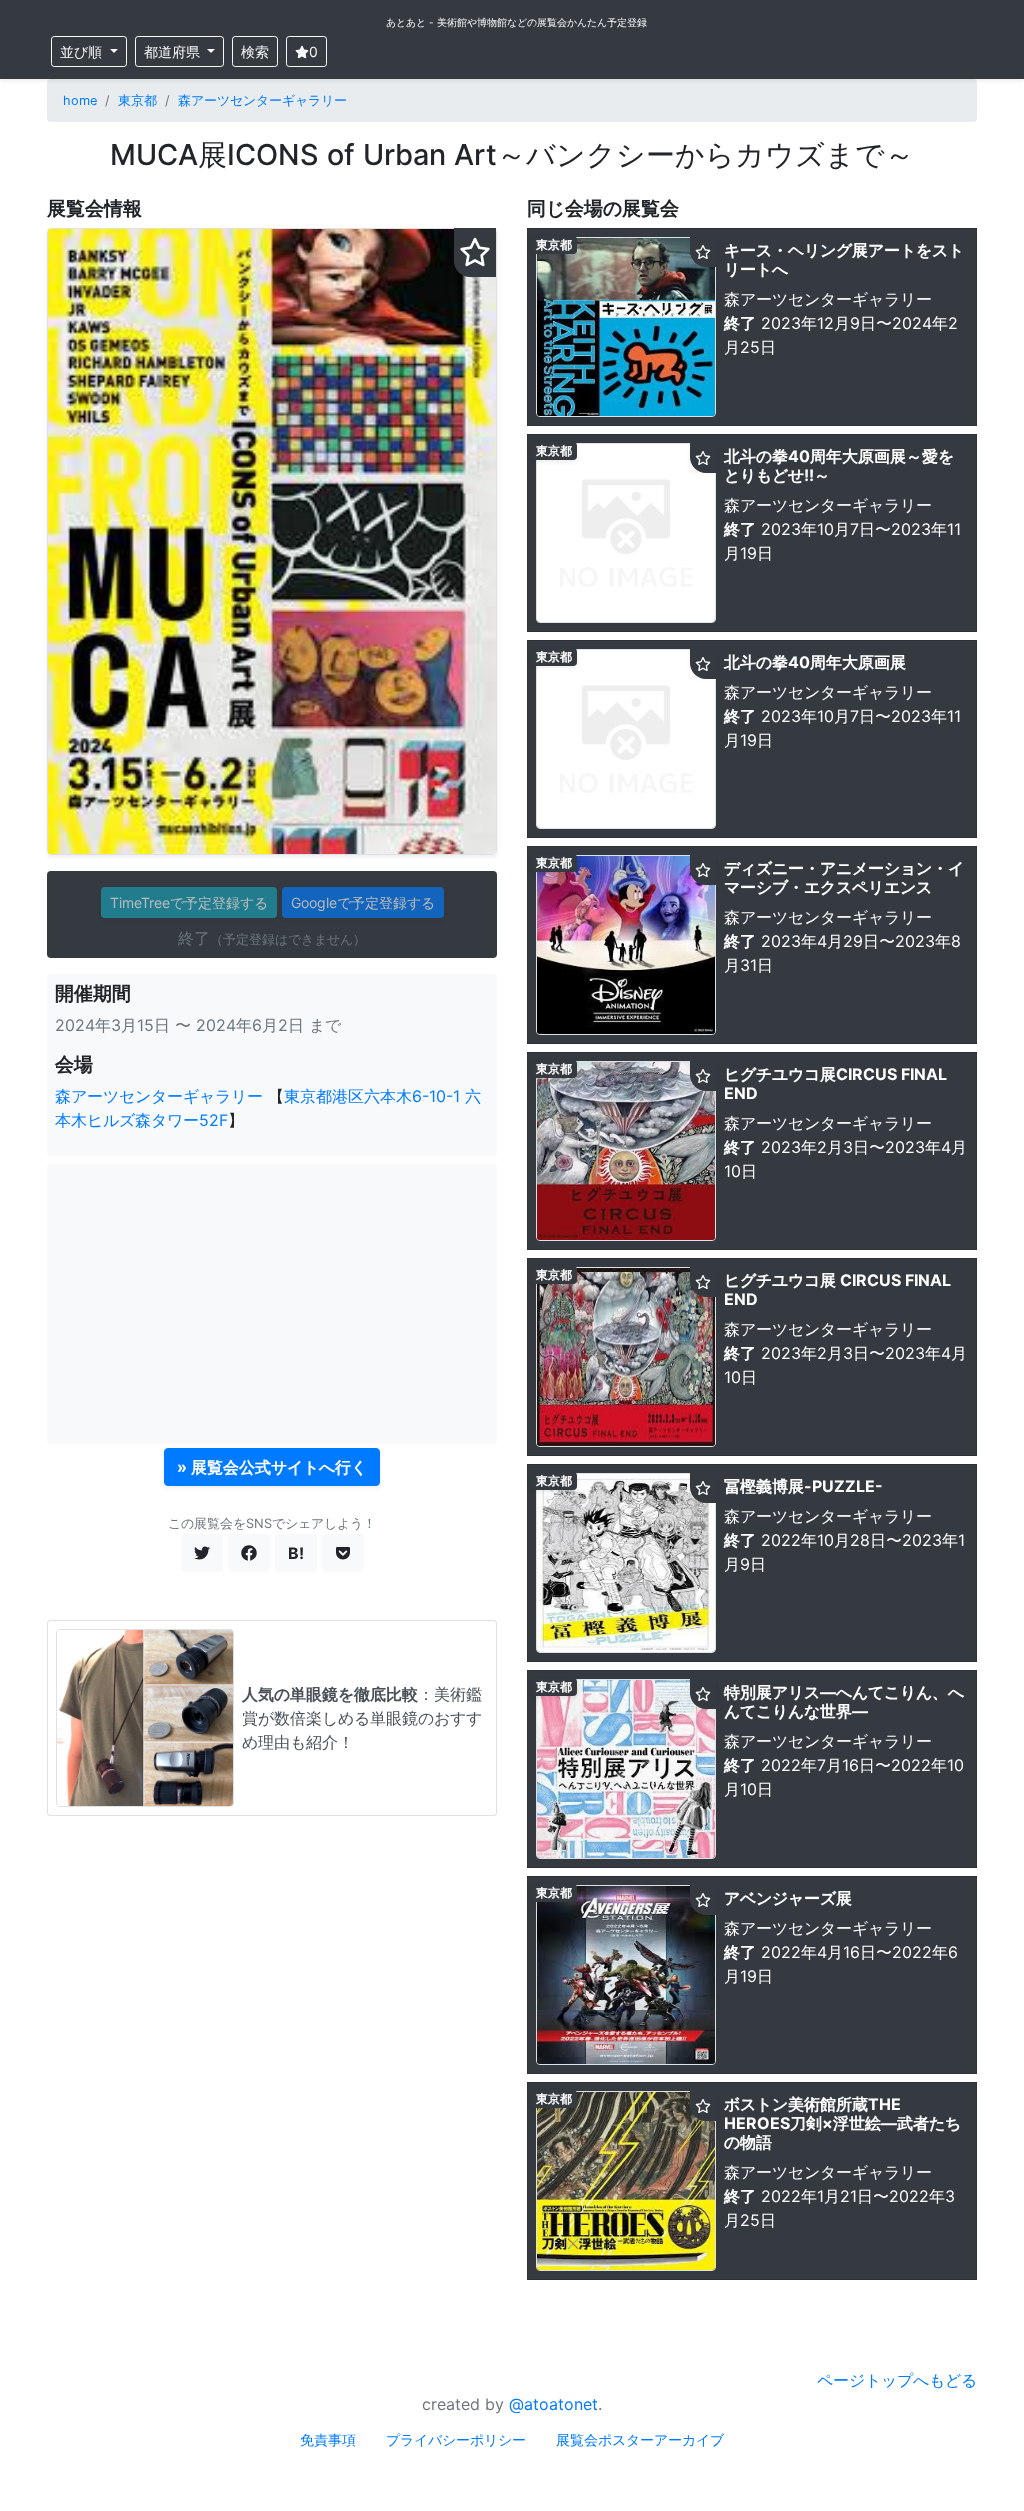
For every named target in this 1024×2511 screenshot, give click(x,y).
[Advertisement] (272, 1304)
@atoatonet (553, 2404)
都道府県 (174, 51)
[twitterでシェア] (202, 1553)
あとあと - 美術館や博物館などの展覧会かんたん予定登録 (516, 22)
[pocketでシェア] (343, 1553)
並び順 (83, 51)
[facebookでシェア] (249, 1553)
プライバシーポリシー (456, 2439)
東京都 (137, 100)
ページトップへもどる (897, 2380)
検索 (255, 51)
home (80, 100)
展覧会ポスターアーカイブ (640, 2439)
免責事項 (328, 2439)
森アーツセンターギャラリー (262, 100)
